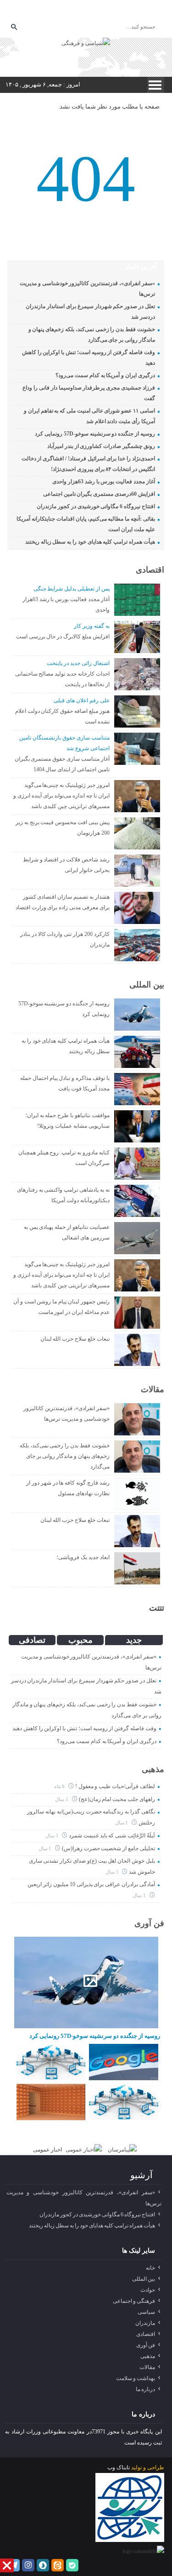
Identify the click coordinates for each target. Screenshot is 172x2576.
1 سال (62, 1799)
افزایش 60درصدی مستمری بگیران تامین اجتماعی (99, 494)
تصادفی (32, 1640)
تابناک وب (119, 2467)
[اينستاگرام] (65, 11)
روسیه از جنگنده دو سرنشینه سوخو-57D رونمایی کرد (95, 434)
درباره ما (145, 2389)
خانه (150, 2268)
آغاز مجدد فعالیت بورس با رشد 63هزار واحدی (104, 482)
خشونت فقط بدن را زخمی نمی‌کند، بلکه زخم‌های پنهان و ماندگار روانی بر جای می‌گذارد (65, 1456)
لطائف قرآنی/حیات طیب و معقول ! (115, 1786)
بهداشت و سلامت (136, 2378)
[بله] (106, 11)
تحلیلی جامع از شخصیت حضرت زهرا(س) (108, 1848)
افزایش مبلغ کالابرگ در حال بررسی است (63, 637)
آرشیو (141, 2175)
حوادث (148, 2290)
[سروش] (79, 11)
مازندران (145, 2323)
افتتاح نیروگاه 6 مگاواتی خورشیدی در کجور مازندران (96, 506)
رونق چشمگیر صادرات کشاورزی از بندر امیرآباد (101, 446)
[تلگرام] (51, 11)
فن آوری (149, 1923)
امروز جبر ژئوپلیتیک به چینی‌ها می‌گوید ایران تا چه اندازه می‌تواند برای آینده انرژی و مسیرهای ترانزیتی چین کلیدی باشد (61, 796)
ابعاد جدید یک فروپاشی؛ (83, 1557)
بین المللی (147, 985)
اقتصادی (150, 570)
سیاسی (146, 2312)
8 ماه (60, 1786)
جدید (134, 1640)
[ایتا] (93, 11)
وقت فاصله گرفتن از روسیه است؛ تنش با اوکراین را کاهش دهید (84, 1728)
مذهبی (153, 1769)
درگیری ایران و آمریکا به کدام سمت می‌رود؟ (105, 375)
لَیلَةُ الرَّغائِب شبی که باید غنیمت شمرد (112, 1836)
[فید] (120, 11)
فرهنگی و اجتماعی (134, 2301)
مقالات (153, 1389)
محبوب (80, 1640)
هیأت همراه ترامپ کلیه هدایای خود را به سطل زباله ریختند (90, 542)
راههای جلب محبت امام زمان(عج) (117, 1799)
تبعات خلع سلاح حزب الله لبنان (75, 1339)
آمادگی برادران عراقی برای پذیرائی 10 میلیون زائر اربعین (91, 1884)
